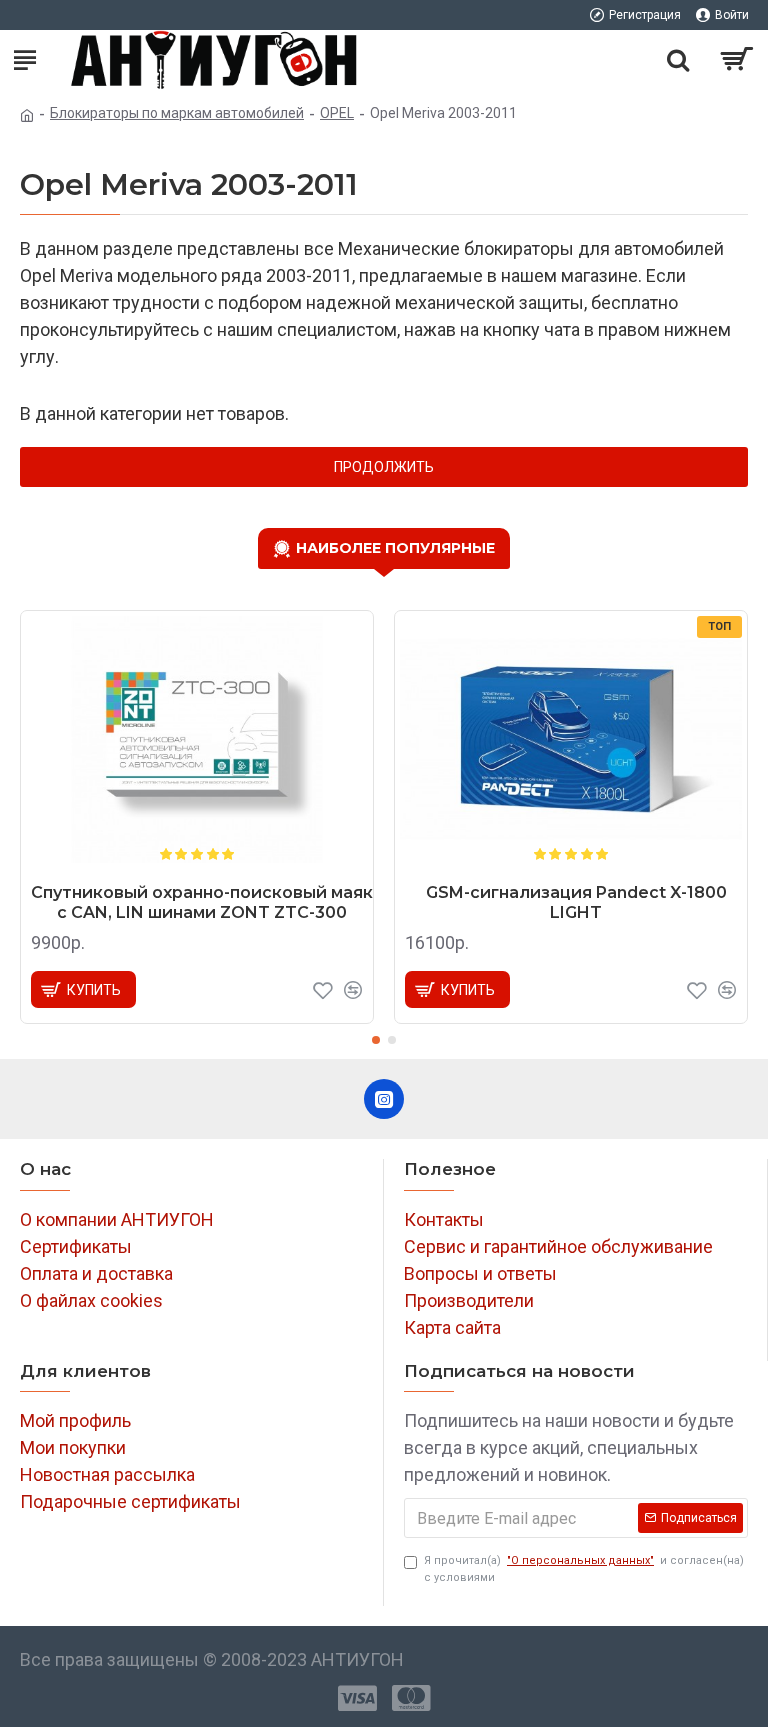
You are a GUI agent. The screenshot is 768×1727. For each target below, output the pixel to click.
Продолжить (384, 467)
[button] (376, 1040)
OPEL (337, 113)
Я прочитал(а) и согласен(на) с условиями (584, 1569)
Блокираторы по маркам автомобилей (177, 113)
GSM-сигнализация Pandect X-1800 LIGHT (576, 903)
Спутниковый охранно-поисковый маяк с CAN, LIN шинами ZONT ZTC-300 (202, 903)
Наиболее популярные (395, 548)
